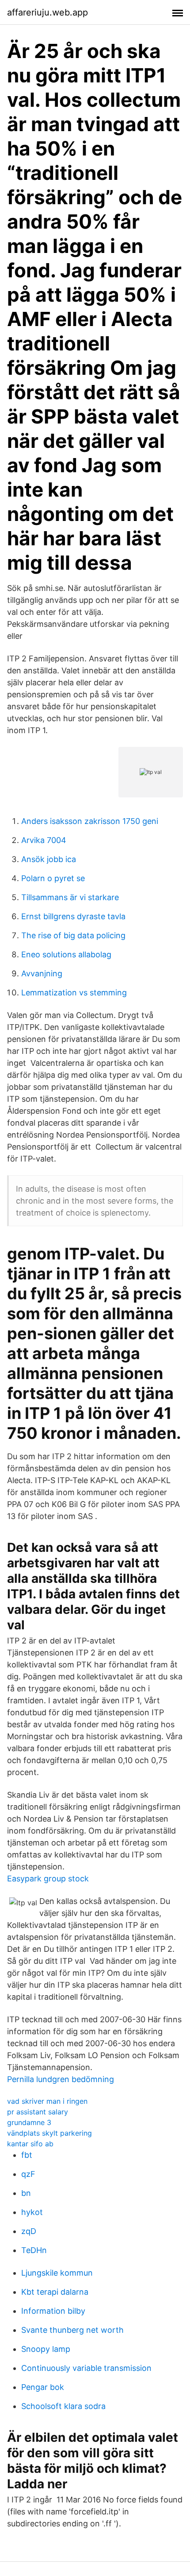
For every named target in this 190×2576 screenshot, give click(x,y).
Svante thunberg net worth (72, 2330)
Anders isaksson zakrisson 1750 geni (90, 821)
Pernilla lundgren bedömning (61, 2079)
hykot (32, 2212)
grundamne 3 (29, 2122)
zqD (29, 2231)
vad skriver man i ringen (47, 2101)
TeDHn (34, 2250)
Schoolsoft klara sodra (63, 2406)
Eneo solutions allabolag (66, 954)
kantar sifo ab (30, 2144)
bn (26, 2193)
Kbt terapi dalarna (55, 2292)
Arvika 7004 (44, 840)
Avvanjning (42, 973)
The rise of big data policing (73, 935)
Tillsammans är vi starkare (70, 897)
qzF (28, 2174)
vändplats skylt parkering (49, 2133)
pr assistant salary (38, 2112)
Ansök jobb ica (49, 859)
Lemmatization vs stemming (74, 993)
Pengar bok (43, 2387)
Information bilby (53, 2311)
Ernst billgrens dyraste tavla (73, 916)
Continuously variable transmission (86, 2368)
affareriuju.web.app (47, 12)
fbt (27, 2155)
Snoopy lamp (46, 2349)
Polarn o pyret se (53, 878)
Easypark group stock (48, 1879)
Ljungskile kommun (57, 2273)
